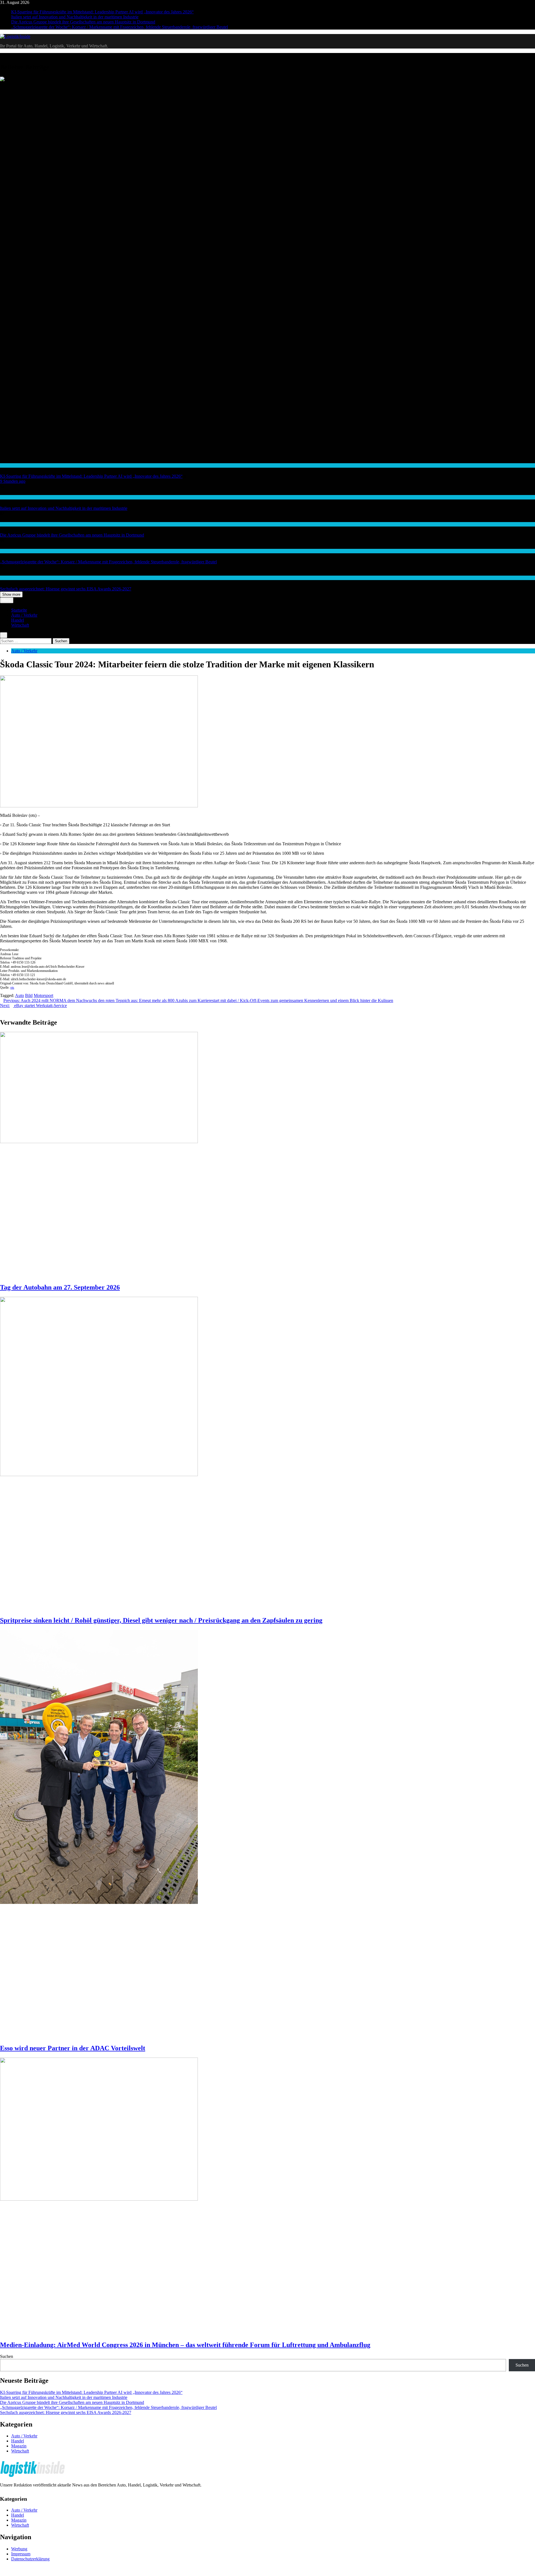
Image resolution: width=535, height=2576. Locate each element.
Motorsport (43, 995)
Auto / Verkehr (24, 615)
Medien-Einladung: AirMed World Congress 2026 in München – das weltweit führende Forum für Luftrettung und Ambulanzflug (185, 2345)
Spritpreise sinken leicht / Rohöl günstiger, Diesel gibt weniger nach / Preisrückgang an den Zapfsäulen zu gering (161, 1620)
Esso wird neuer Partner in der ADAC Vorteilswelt (73, 2048)
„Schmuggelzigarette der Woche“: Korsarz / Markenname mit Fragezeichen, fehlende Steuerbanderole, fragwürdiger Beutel (120, 27)
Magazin (19, 2446)
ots (12, 988)
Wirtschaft (8, 465)
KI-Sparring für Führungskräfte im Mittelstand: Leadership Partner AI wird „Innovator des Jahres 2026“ (102, 12)
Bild (29, 995)
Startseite (19, 610)
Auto (20, 995)
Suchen (7, 2356)
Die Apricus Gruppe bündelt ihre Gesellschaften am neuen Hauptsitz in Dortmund (83, 22)
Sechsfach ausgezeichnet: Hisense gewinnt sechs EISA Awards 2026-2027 (66, 589)
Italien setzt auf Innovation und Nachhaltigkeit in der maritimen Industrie (75, 17)
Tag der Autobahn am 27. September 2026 (60, 1287)
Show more (11, 594)
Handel (6, 551)
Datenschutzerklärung (30, 2559)
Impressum (21, 2554)
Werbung (19, 2549)
